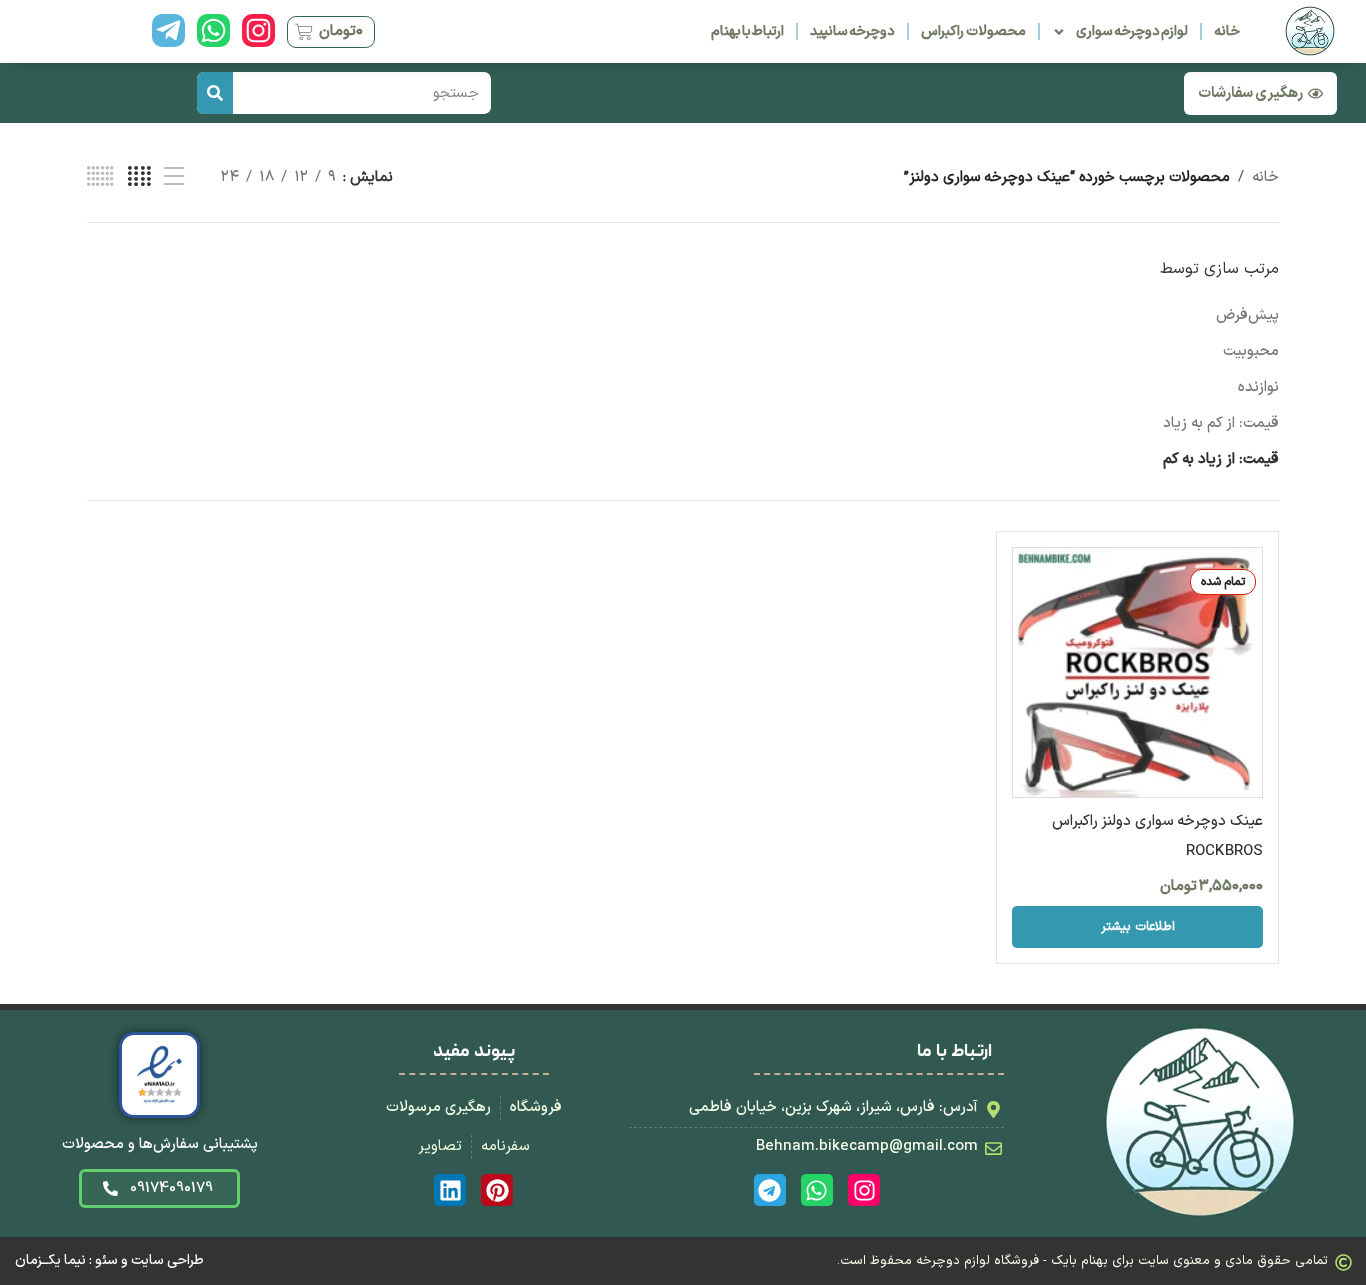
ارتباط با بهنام (748, 31)
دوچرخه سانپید (852, 31)
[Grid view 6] (100, 177)
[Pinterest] (497, 1190)
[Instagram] (258, 30)
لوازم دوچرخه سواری (1132, 31)
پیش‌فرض (1247, 315)
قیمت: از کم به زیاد (1221, 423)
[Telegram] (770, 1190)
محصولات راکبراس (973, 31)
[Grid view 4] (139, 177)
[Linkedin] (450, 1190)
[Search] (215, 93)
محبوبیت (1251, 351)
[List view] (174, 177)
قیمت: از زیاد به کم (1221, 459)
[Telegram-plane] (168, 30)
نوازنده (1258, 387)
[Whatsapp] (213, 30)
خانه (1227, 31)
